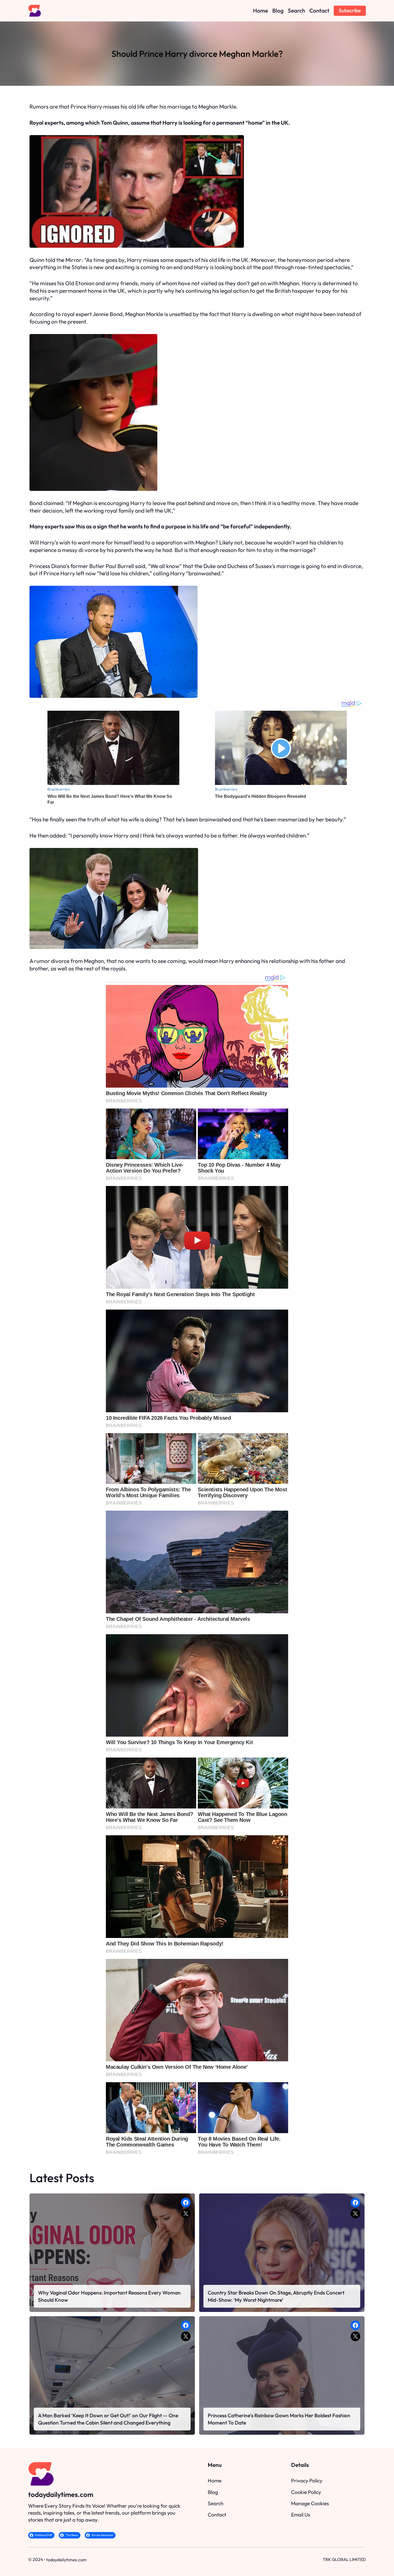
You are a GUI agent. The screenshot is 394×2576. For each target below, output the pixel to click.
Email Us (301, 2515)
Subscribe (350, 10)
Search (216, 2503)
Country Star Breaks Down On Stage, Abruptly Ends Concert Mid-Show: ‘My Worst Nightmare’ (276, 2296)
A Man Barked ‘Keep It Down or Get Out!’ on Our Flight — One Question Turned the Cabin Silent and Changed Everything (108, 2419)
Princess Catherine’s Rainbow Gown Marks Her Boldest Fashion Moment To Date (279, 2419)
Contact (217, 2515)
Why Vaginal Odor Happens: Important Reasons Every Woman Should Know (109, 2296)
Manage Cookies (310, 2503)
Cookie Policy (306, 2492)
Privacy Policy (307, 2481)
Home (215, 2481)
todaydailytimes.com (61, 2494)
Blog (213, 2492)
